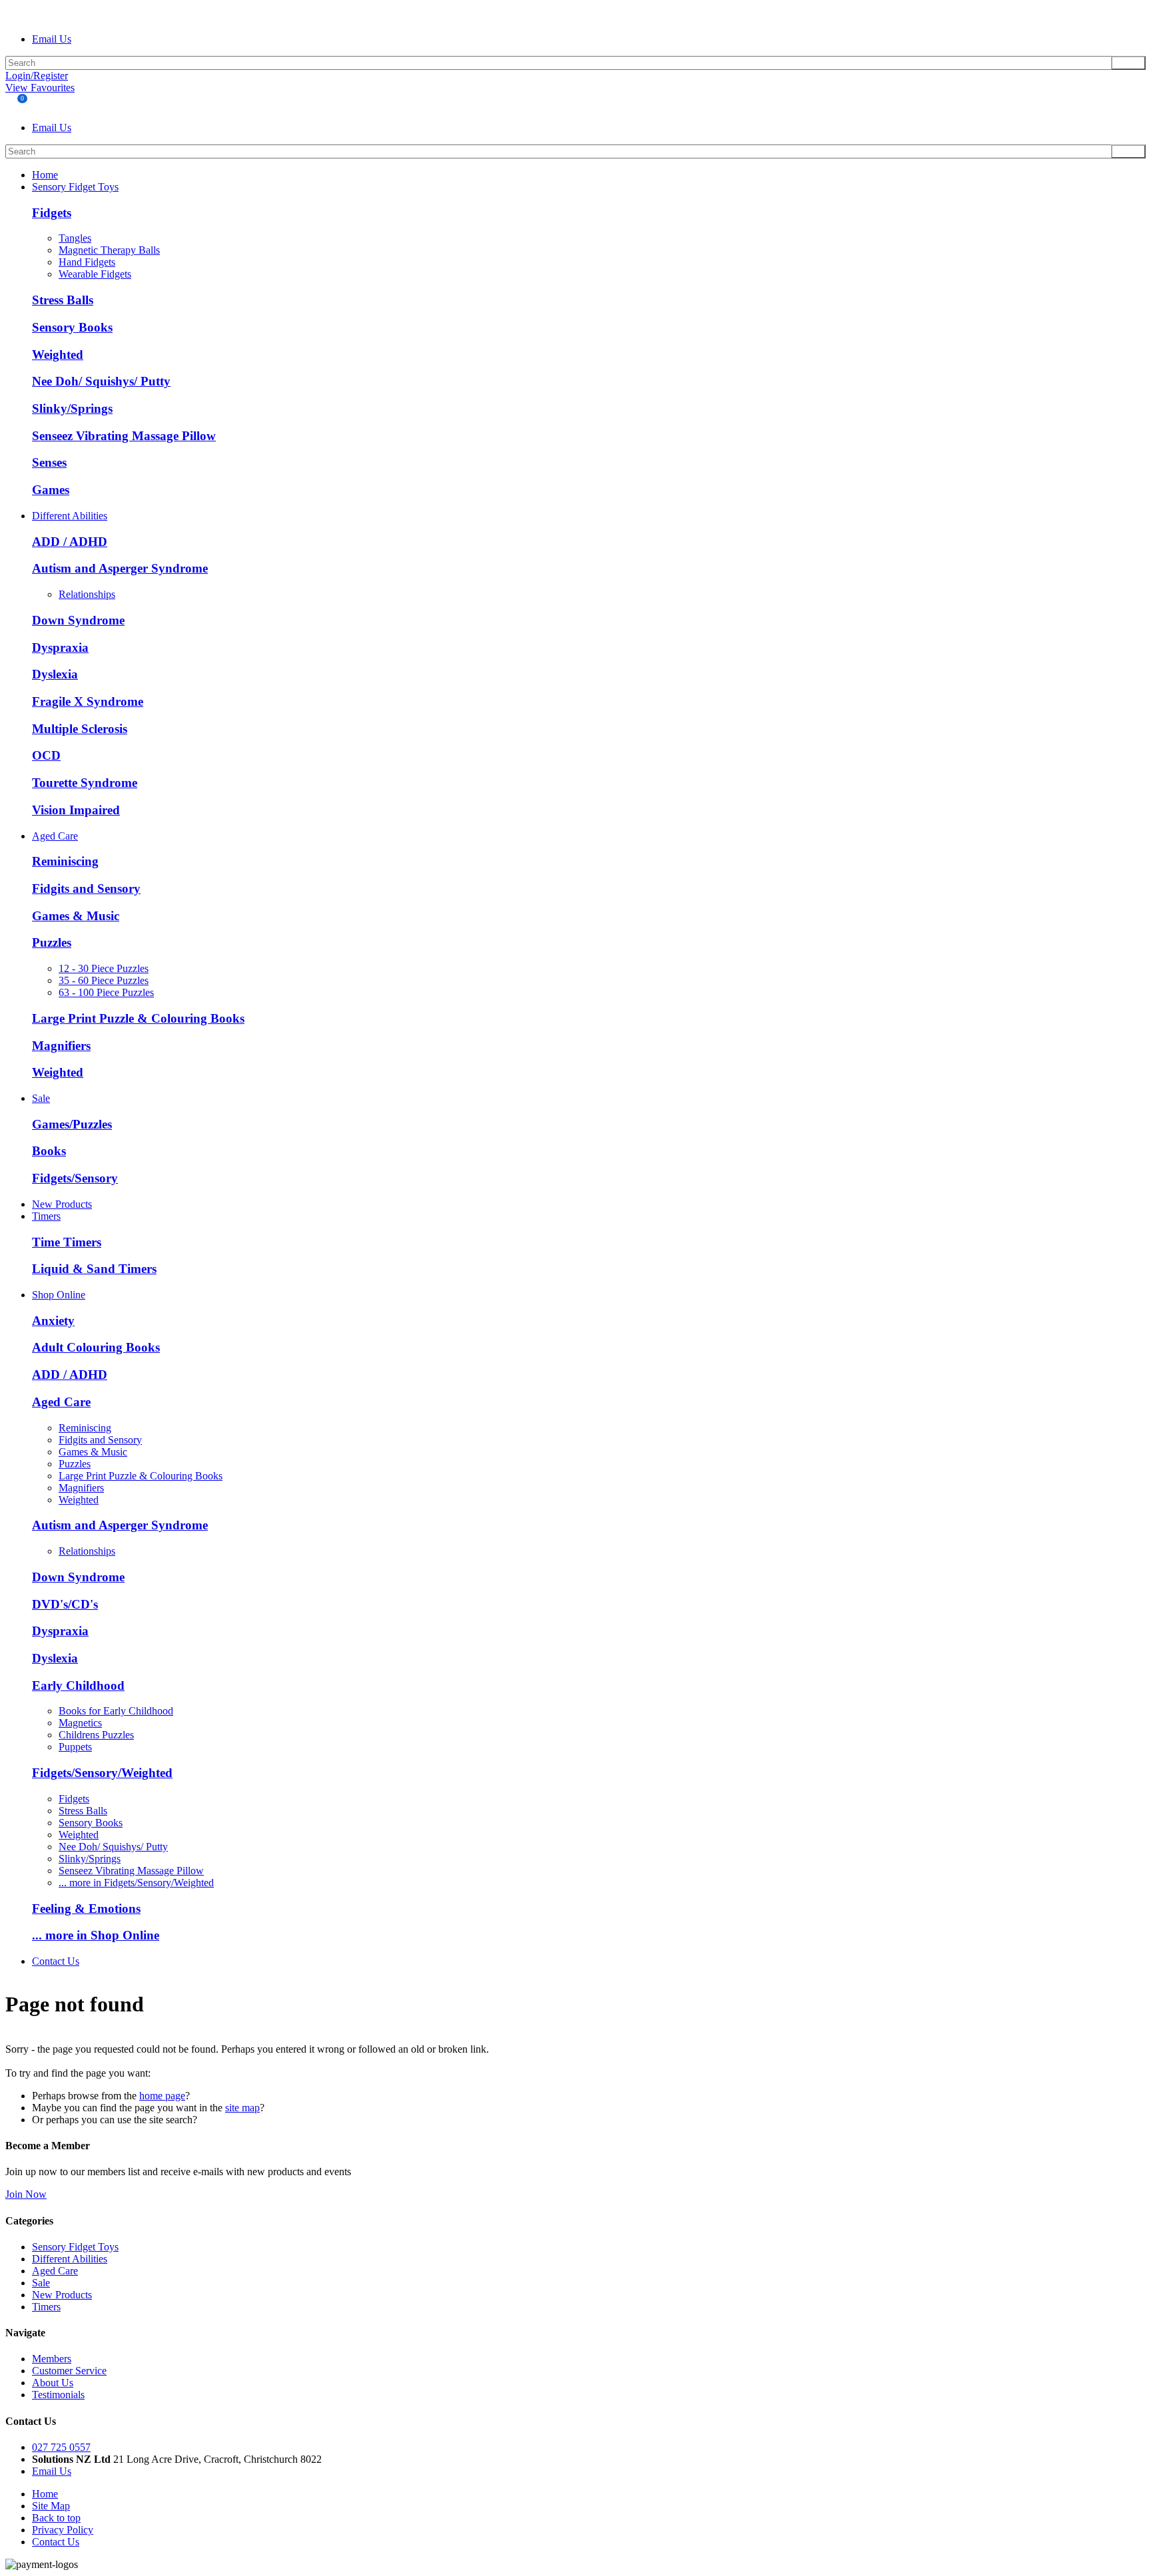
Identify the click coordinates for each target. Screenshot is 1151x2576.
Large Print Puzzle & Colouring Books (138, 1018)
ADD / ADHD (70, 542)
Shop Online (59, 1295)
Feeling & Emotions (86, 1909)
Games (51, 490)
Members (52, 2359)
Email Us (52, 39)
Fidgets (52, 213)
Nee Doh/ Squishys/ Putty (101, 381)
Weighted (58, 355)
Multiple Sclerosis (80, 729)
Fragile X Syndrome (88, 701)
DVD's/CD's (65, 1604)
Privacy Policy (63, 2530)
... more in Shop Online (96, 1935)
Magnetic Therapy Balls (109, 250)
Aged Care (55, 836)
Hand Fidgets (87, 262)
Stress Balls (63, 300)
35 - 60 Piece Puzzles (104, 980)
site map (242, 2108)
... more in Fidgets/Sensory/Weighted (136, 1883)
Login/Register (37, 76)
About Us (53, 2383)
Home (45, 175)
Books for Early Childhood (116, 1711)
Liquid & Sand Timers (94, 1269)
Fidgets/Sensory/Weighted (102, 1773)
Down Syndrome (78, 620)
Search (1128, 63)
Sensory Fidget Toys (75, 187)
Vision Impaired (76, 810)
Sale (41, 1098)
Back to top (56, 2518)
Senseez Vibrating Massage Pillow (124, 436)
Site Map (51, 2506)
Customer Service (69, 2371)
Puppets (75, 1747)
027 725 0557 (61, 2447)
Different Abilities (70, 516)
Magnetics (80, 1723)
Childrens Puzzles (96, 1735)
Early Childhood (78, 1685)
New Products (62, 1204)
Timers (46, 1216)
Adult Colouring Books (96, 1347)
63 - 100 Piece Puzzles (106, 992)
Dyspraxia (60, 647)
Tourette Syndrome (85, 783)
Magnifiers (61, 1046)
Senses (49, 462)
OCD (46, 755)
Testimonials (58, 2395)
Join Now (26, 2194)
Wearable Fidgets (95, 274)
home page (162, 2096)
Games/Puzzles (72, 1124)
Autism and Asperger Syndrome (120, 568)
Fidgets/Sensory (75, 1178)
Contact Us (56, 1961)
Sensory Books (72, 327)
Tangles (75, 238)
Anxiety (53, 1321)
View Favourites (40, 88)
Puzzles (52, 942)
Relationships (87, 594)
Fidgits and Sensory (86, 889)
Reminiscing (65, 861)
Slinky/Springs (72, 408)
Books (49, 1151)
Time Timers (67, 1242)
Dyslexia (55, 674)
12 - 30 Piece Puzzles (104, 968)
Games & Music (76, 916)
